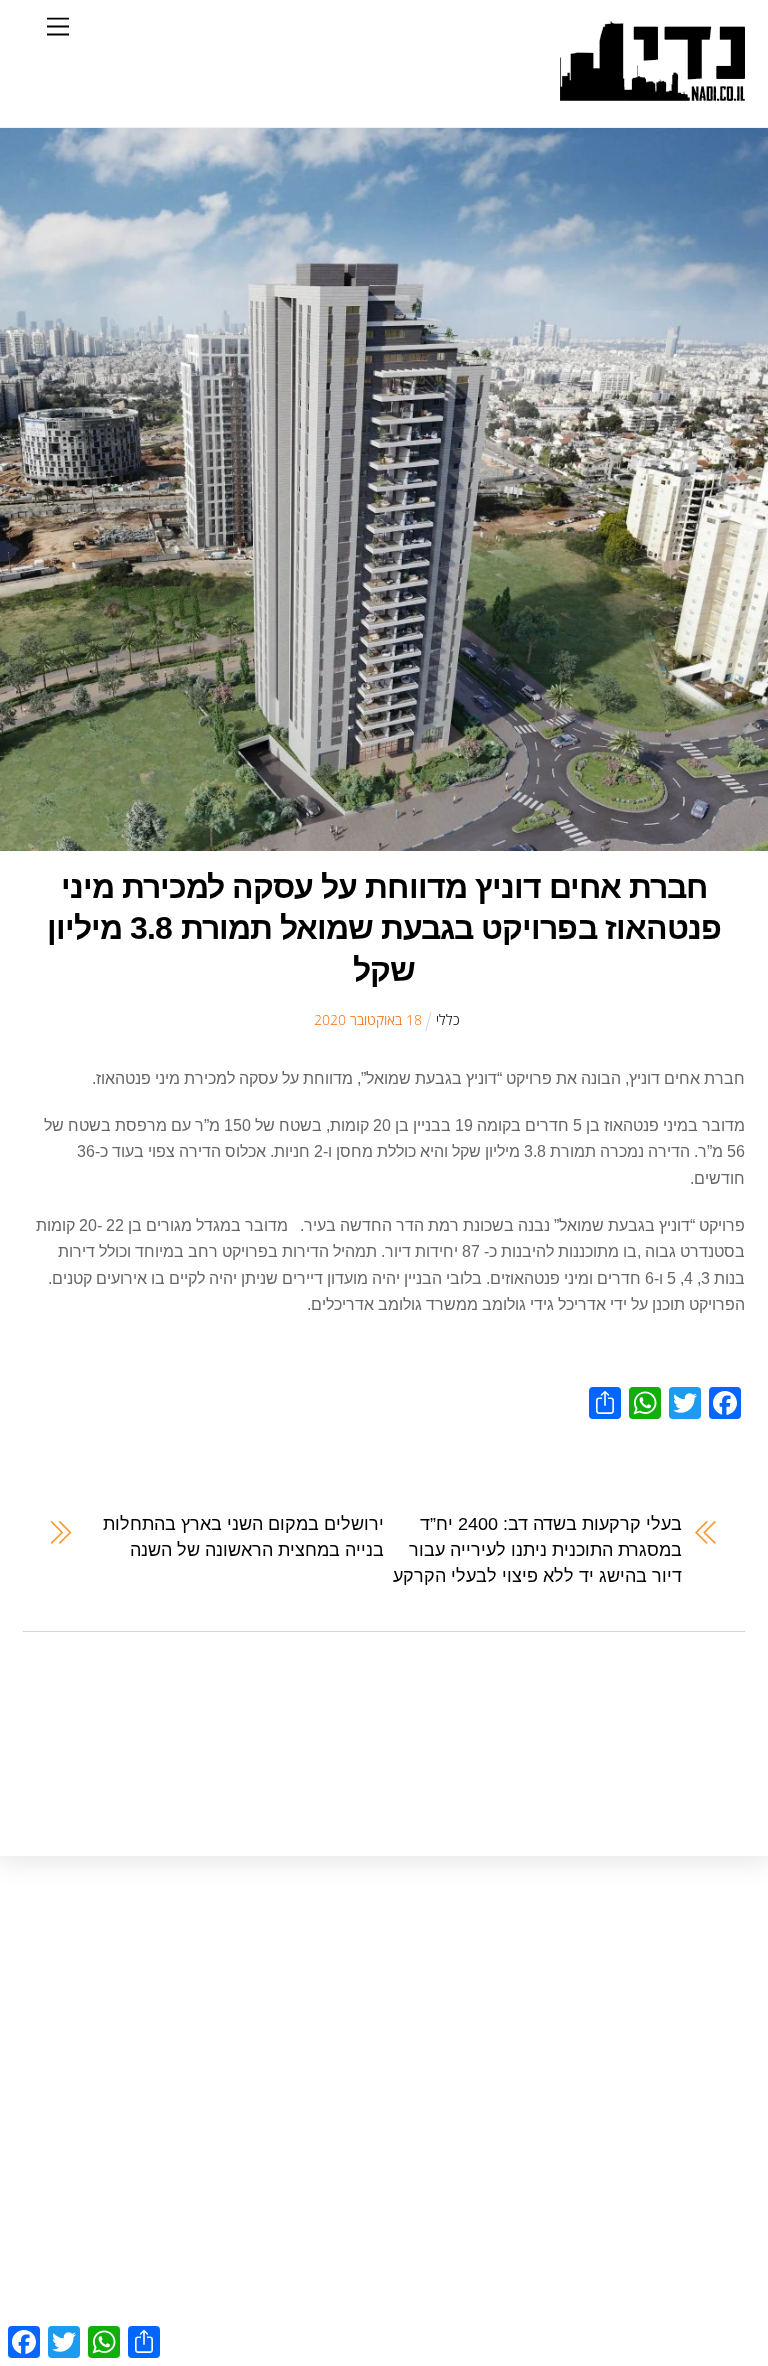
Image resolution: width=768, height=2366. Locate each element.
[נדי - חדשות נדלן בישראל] (652, 91)
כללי (448, 1019)
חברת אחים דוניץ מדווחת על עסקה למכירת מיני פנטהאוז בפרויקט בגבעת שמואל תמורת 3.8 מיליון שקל (384, 928)
